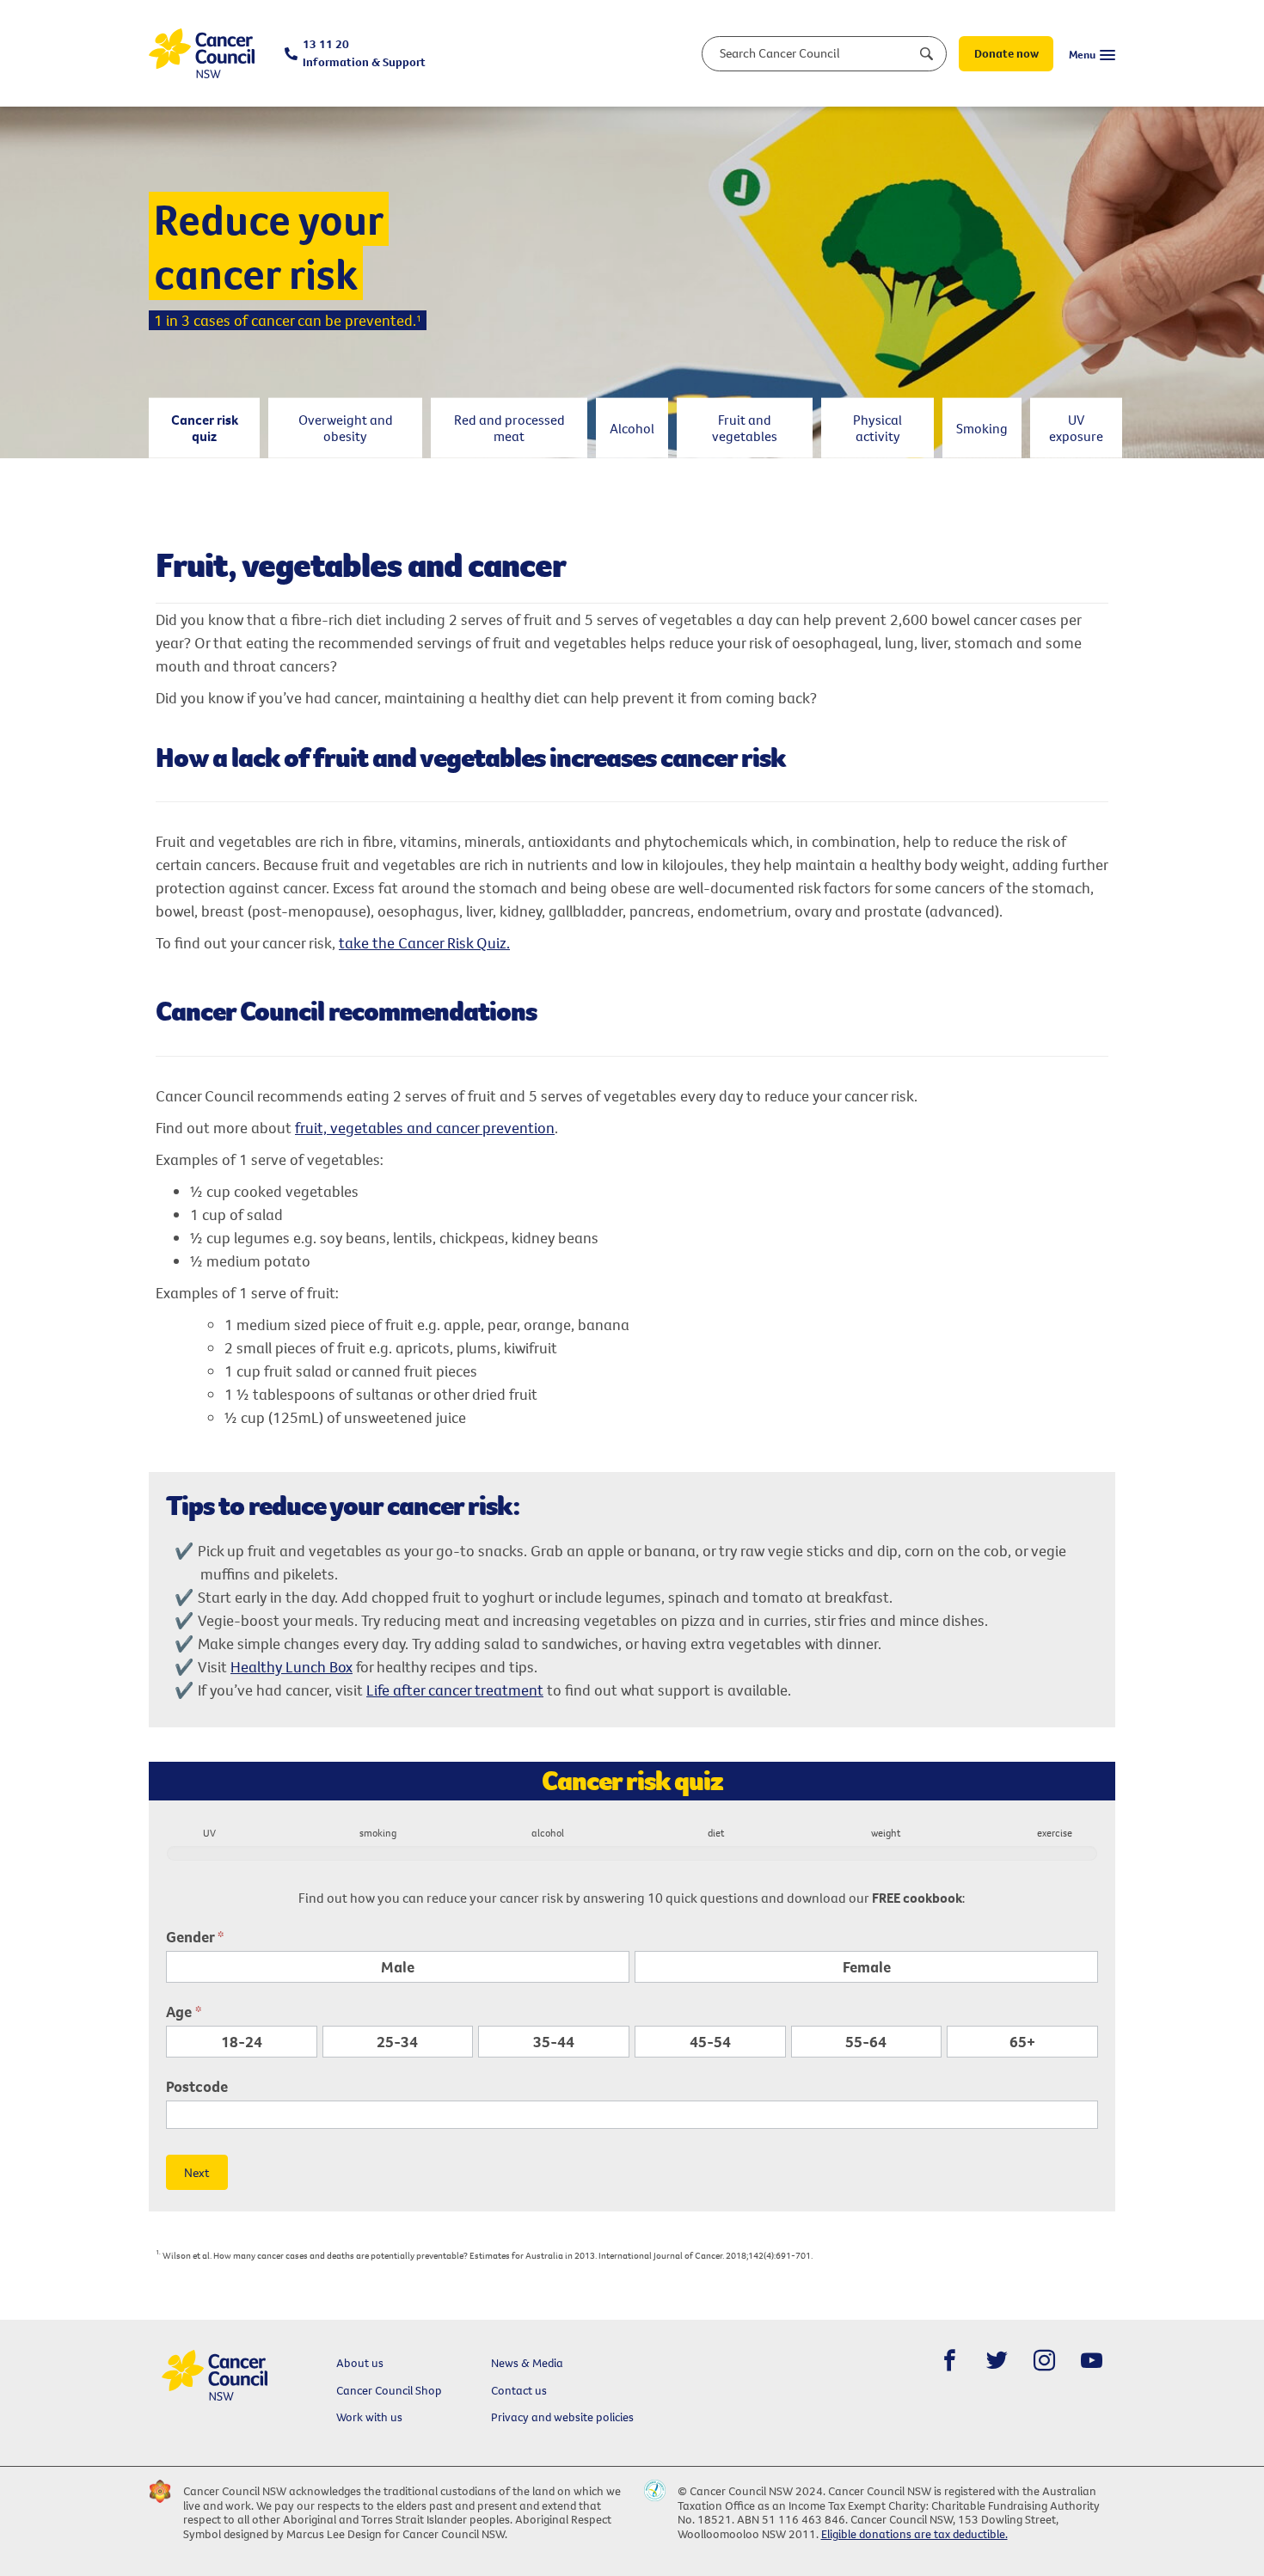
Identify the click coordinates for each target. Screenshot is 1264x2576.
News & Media (527, 2363)
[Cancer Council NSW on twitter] (997, 2361)
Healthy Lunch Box (291, 1667)
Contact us (519, 2390)
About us (360, 2363)
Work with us (369, 2417)
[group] (632, 1848)
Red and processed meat (509, 428)
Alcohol (632, 427)
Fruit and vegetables (745, 428)
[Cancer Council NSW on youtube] (1092, 2361)
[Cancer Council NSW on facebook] (950, 2361)
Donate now (1006, 53)
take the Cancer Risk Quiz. (424, 943)
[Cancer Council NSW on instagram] (1044, 2361)
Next (197, 2172)
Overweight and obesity (346, 428)
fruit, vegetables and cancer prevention (425, 1128)
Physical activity (877, 428)
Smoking (982, 427)
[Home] (202, 54)
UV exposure (1076, 428)
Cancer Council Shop (389, 2390)
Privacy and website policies (562, 2417)
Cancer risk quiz (205, 428)
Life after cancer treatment (455, 1690)
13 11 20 (364, 53)
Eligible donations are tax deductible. (914, 2534)
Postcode (197, 2086)
